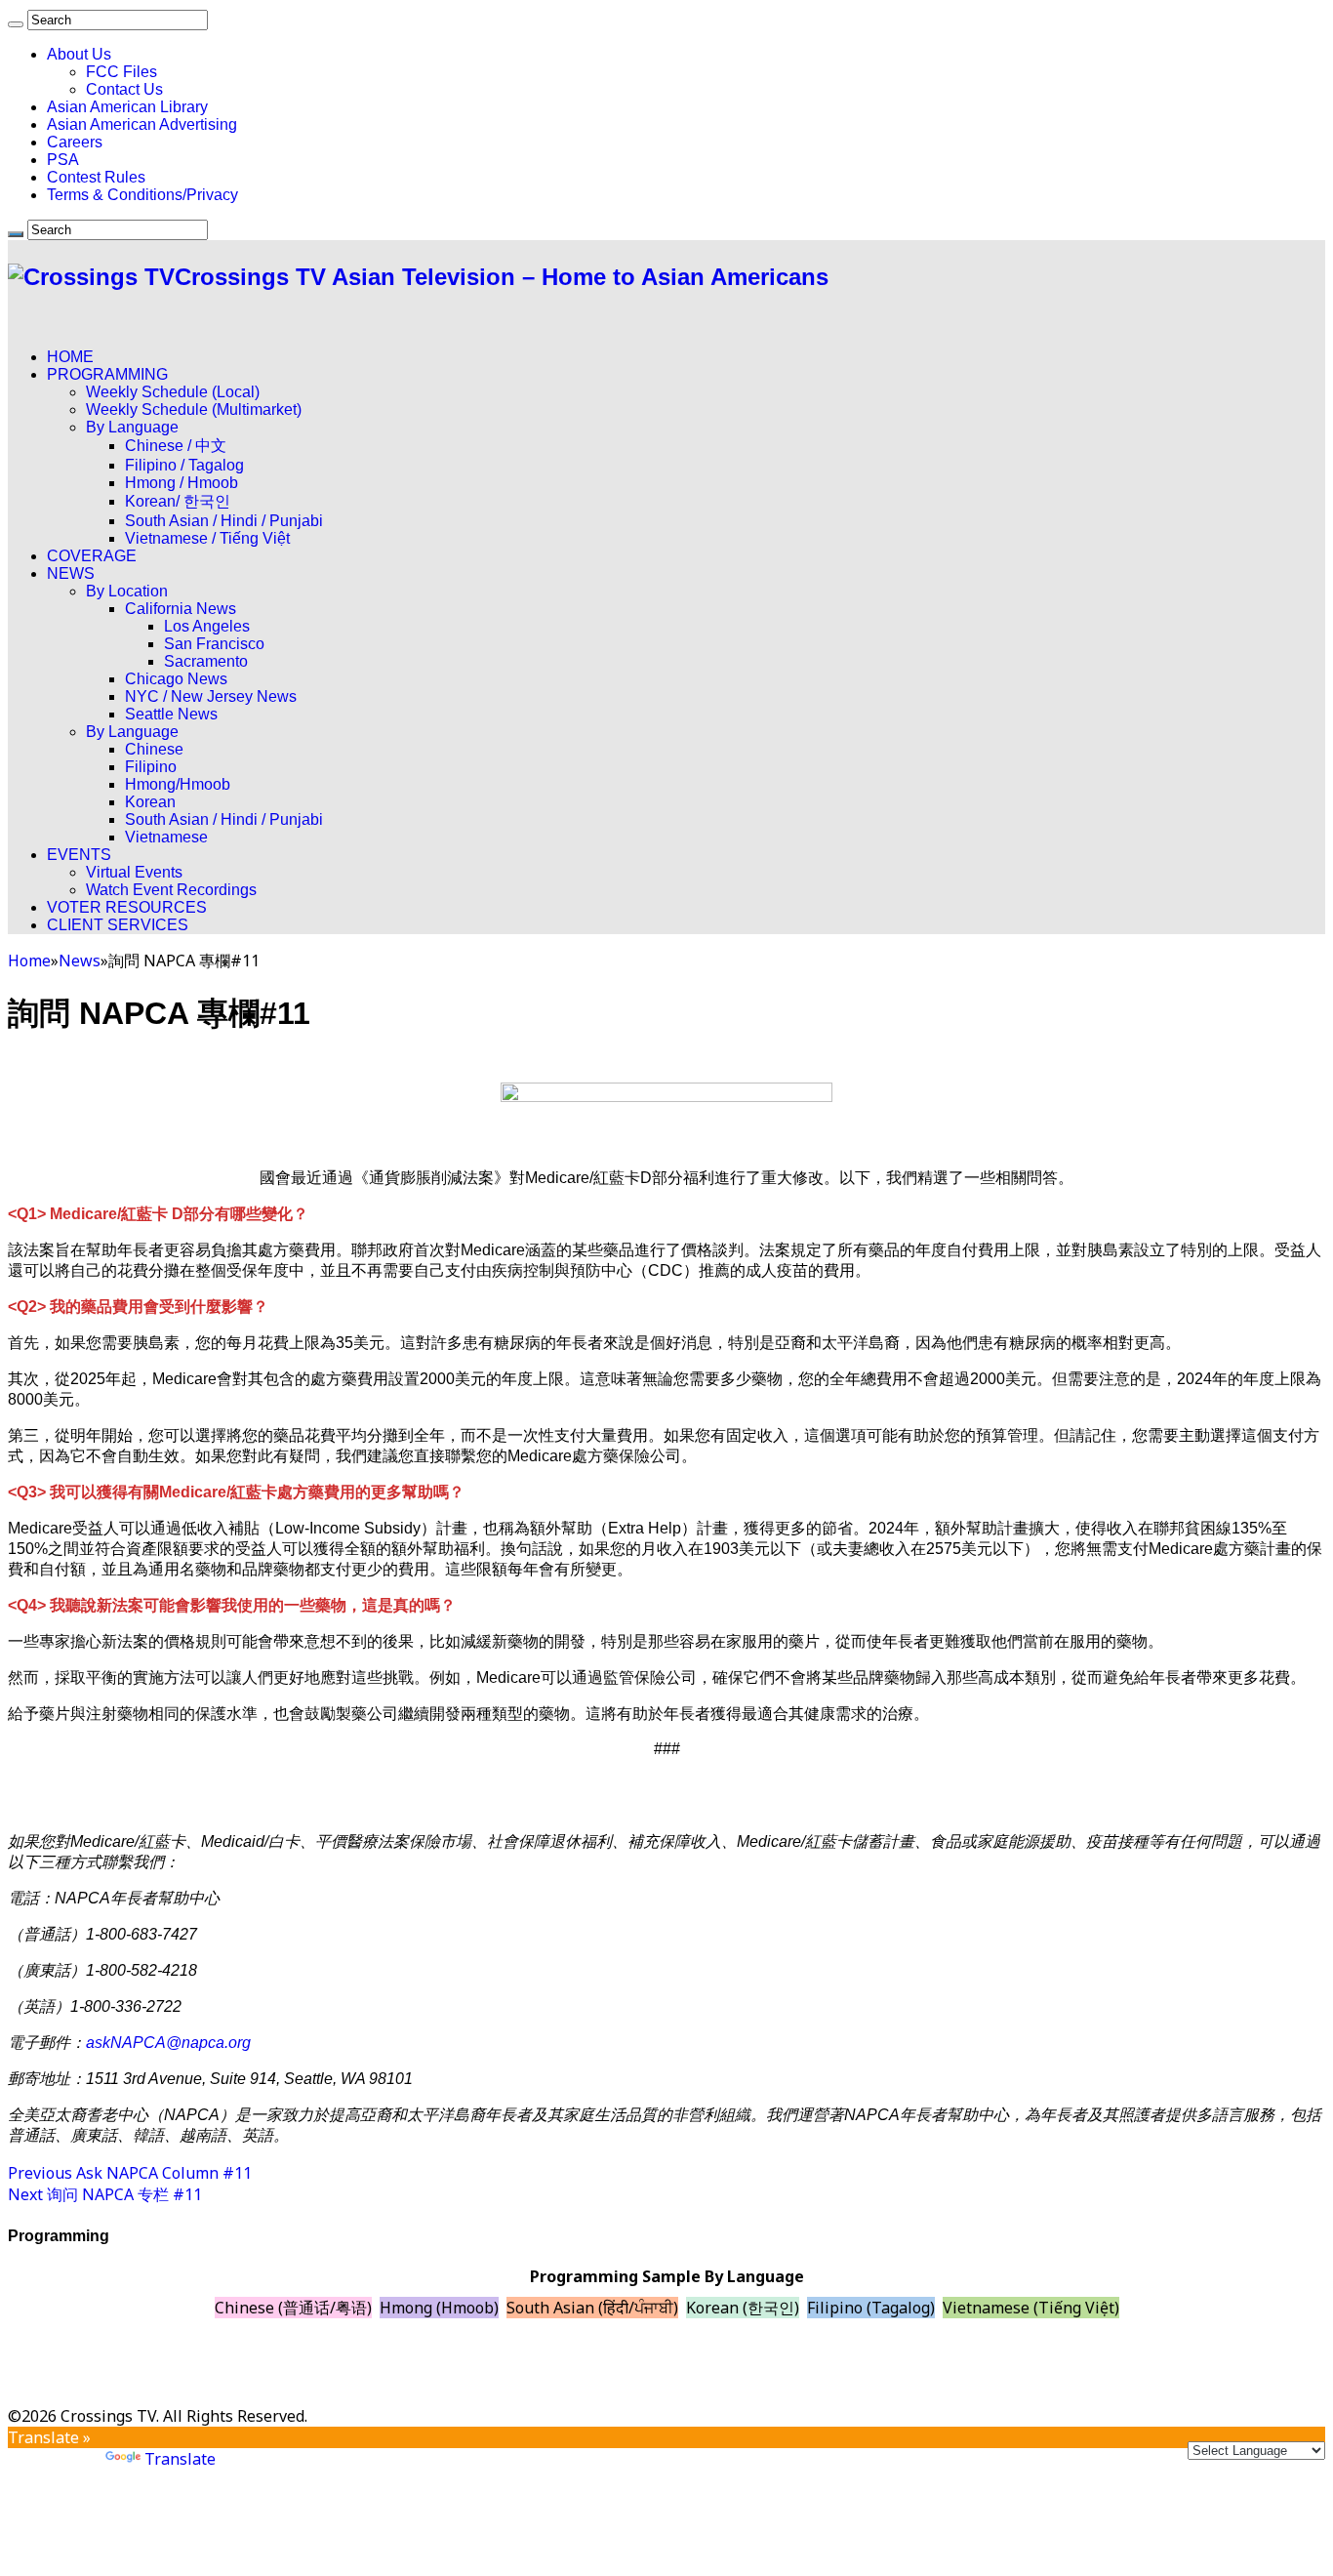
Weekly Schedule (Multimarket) (194, 409)
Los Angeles (207, 626)
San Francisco (214, 644)
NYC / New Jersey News (211, 696)
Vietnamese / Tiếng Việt (207, 538)
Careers (75, 142)
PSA (63, 160)
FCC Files (121, 72)
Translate (180, 2459)
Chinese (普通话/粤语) (293, 2308)
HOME (70, 357)
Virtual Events (134, 872)
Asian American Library (127, 107)
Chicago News (176, 679)
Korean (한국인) (743, 2308)
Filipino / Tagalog (184, 465)
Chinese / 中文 (176, 446)
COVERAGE (92, 556)
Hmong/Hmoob (178, 784)
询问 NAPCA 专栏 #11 (105, 2194)
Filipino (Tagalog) (871, 2308)
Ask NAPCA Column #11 (130, 2173)
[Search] (16, 24)
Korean (150, 802)
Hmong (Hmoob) (439, 2308)
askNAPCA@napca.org (168, 2043)
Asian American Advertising (142, 124)
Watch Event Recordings (171, 890)
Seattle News (171, 714)
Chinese (154, 749)
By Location (127, 591)
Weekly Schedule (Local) (173, 392)
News (80, 961)
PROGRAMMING (107, 374)
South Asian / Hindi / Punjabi (224, 521)
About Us (79, 54)
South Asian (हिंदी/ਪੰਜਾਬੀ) (592, 2308)
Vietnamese (166, 837)
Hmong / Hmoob (182, 483)
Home (29, 961)
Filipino (151, 767)
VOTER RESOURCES (127, 907)
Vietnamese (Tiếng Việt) (1031, 2308)
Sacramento (206, 661)
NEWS (71, 573)
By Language (132, 427)
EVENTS (79, 855)
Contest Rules (96, 177)
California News (181, 609)
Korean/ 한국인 (178, 501)
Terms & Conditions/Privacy (142, 195)
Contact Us (124, 89)
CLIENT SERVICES (118, 925)
